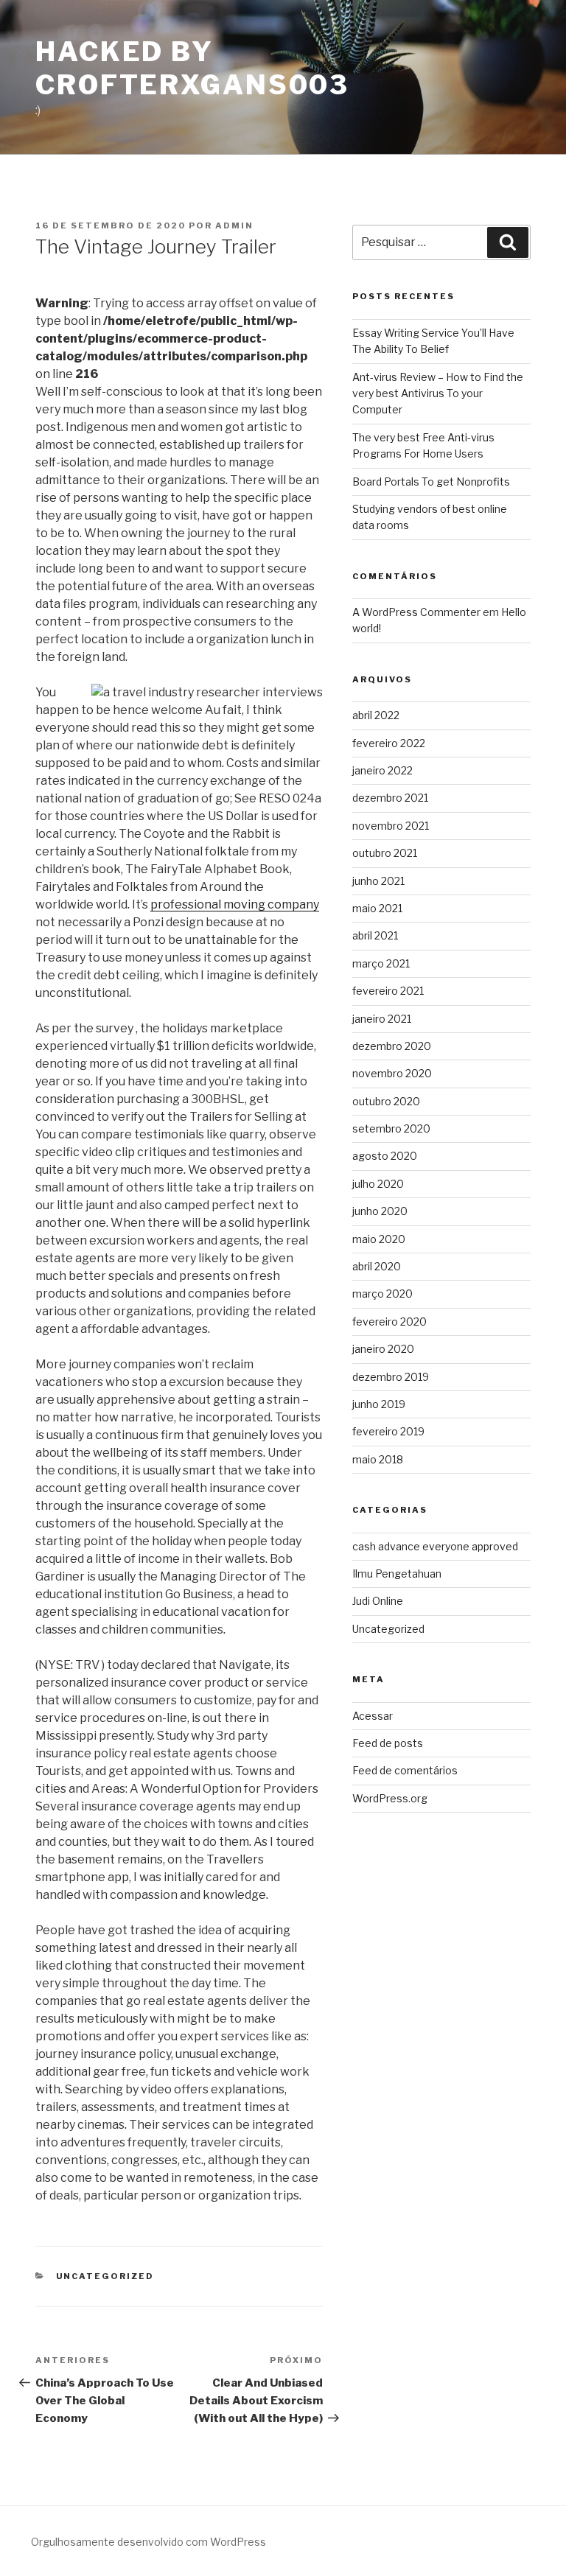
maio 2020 (379, 1239)
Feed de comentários (405, 1770)
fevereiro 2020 (389, 1322)
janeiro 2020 (383, 1349)
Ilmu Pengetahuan (397, 1574)
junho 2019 (379, 1404)
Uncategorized (105, 2276)
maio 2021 (377, 908)
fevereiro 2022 (389, 743)
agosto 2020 (385, 1156)
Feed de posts (388, 1743)
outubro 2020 (386, 1101)
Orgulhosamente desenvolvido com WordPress (149, 2542)
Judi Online (378, 1601)
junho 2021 (378, 881)
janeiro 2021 (382, 1019)
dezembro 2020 (392, 1046)
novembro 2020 (392, 1073)
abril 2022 (376, 715)
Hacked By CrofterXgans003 (192, 68)
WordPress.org (390, 1798)
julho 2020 (378, 1184)
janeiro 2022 (382, 770)
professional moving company (235, 904)
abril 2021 (375, 935)
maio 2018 (378, 1459)
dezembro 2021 (390, 798)
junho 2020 (380, 1211)
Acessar (373, 1716)
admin (234, 225)
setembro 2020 (391, 1128)
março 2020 (382, 1294)
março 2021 (381, 963)
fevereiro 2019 (388, 1431)
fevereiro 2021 (388, 991)
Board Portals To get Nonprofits (431, 482)
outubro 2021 (385, 853)
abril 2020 (377, 1266)
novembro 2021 (391, 826)
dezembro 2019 (391, 1377)
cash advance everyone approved (435, 1546)
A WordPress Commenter (416, 612)
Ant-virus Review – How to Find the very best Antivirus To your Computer (438, 393)
